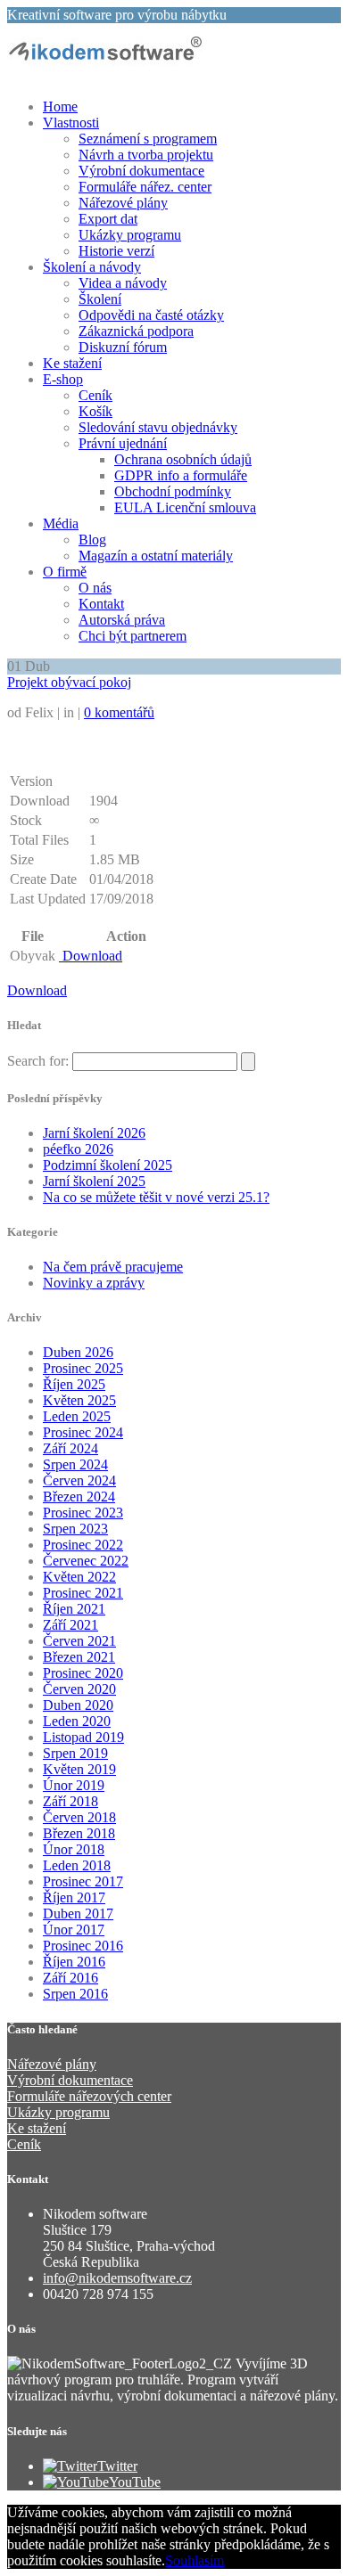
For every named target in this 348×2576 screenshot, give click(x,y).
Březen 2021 (79, 1657)
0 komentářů (119, 712)
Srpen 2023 (75, 1529)
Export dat (108, 219)
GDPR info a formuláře (181, 475)
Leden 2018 (77, 1865)
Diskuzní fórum (123, 347)
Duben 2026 (78, 1352)
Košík (95, 411)
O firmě (65, 572)
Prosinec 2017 (83, 1881)
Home (60, 106)
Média (61, 523)
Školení (100, 299)
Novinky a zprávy (94, 1283)
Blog (92, 540)
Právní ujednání (123, 443)
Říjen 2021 (74, 1609)
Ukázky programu (130, 235)
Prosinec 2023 (83, 1513)
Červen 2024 (79, 1480)
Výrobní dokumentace (141, 171)
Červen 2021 (79, 1641)
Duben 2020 (78, 1705)
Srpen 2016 (75, 1994)
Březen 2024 (79, 1497)
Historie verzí (116, 251)
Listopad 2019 (83, 1737)
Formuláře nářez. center (145, 187)
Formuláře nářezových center (89, 2096)
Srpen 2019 (75, 1753)
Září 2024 (70, 1448)
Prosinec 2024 (83, 1432)
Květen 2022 (79, 1577)
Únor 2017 (74, 1930)
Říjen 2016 (74, 1962)
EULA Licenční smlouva (185, 507)
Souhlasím (195, 2560)
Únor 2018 (74, 1849)
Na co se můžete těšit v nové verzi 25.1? (156, 1197)
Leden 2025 (77, 1416)
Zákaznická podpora (136, 331)
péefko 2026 (78, 1149)
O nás (95, 588)
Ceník (95, 395)
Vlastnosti (71, 123)
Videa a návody (123, 283)
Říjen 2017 (74, 1897)
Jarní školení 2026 (94, 1133)
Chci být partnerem (133, 636)
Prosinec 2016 (83, 1946)
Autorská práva (122, 620)
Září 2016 (70, 1978)
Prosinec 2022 (83, 1545)
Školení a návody (92, 267)
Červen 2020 (79, 1689)
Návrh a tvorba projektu (146, 155)
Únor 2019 (74, 1785)
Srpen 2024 (75, 1464)
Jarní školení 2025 (94, 1181)
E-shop (63, 379)
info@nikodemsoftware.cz (117, 2278)
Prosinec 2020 (83, 1673)
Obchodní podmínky (173, 491)
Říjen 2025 (74, 1384)
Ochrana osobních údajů (183, 459)
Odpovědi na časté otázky (151, 315)
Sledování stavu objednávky (158, 427)
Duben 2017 (78, 1914)
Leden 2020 (77, 1721)
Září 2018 (70, 1801)
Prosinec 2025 (83, 1368)
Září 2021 (70, 1625)
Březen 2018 (79, 1833)
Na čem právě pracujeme (113, 1267)
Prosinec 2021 (83, 1593)
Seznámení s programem (148, 139)
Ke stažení (72, 363)
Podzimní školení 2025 (108, 1165)
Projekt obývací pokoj (69, 682)
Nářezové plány (123, 203)
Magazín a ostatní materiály (156, 556)
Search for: (38, 1061)
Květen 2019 (79, 1769)
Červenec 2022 (86, 1561)
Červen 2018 (79, 1817)
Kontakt (101, 604)
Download (91, 956)
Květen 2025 (79, 1400)
